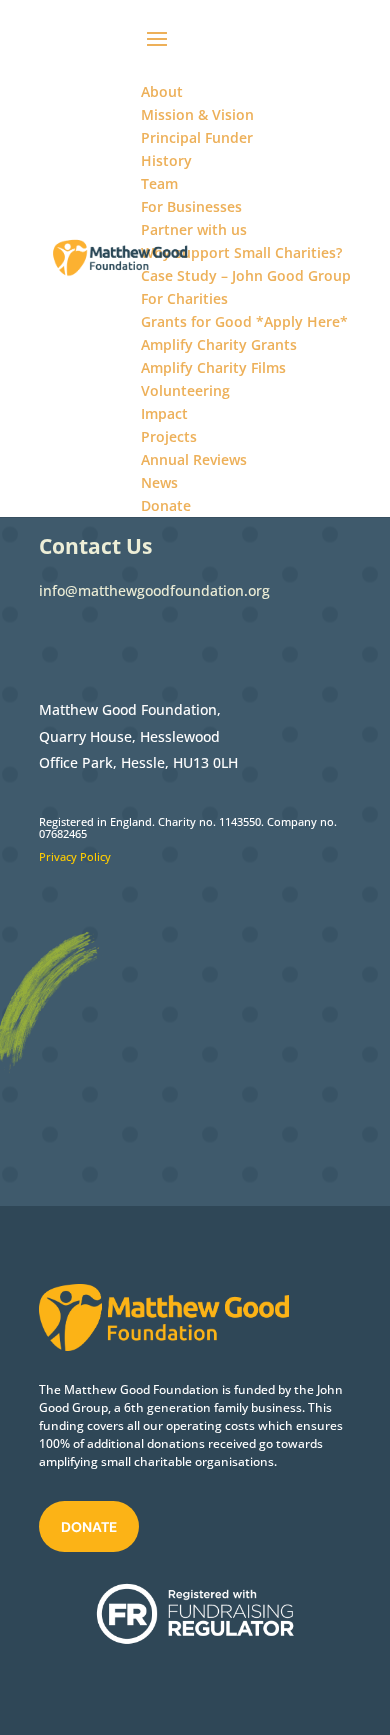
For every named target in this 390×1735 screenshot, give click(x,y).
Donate (89, 1527)
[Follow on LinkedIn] (135, 643)
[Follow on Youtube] (215, 643)
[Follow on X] (95, 643)
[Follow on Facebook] (55, 643)
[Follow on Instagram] (175, 643)
